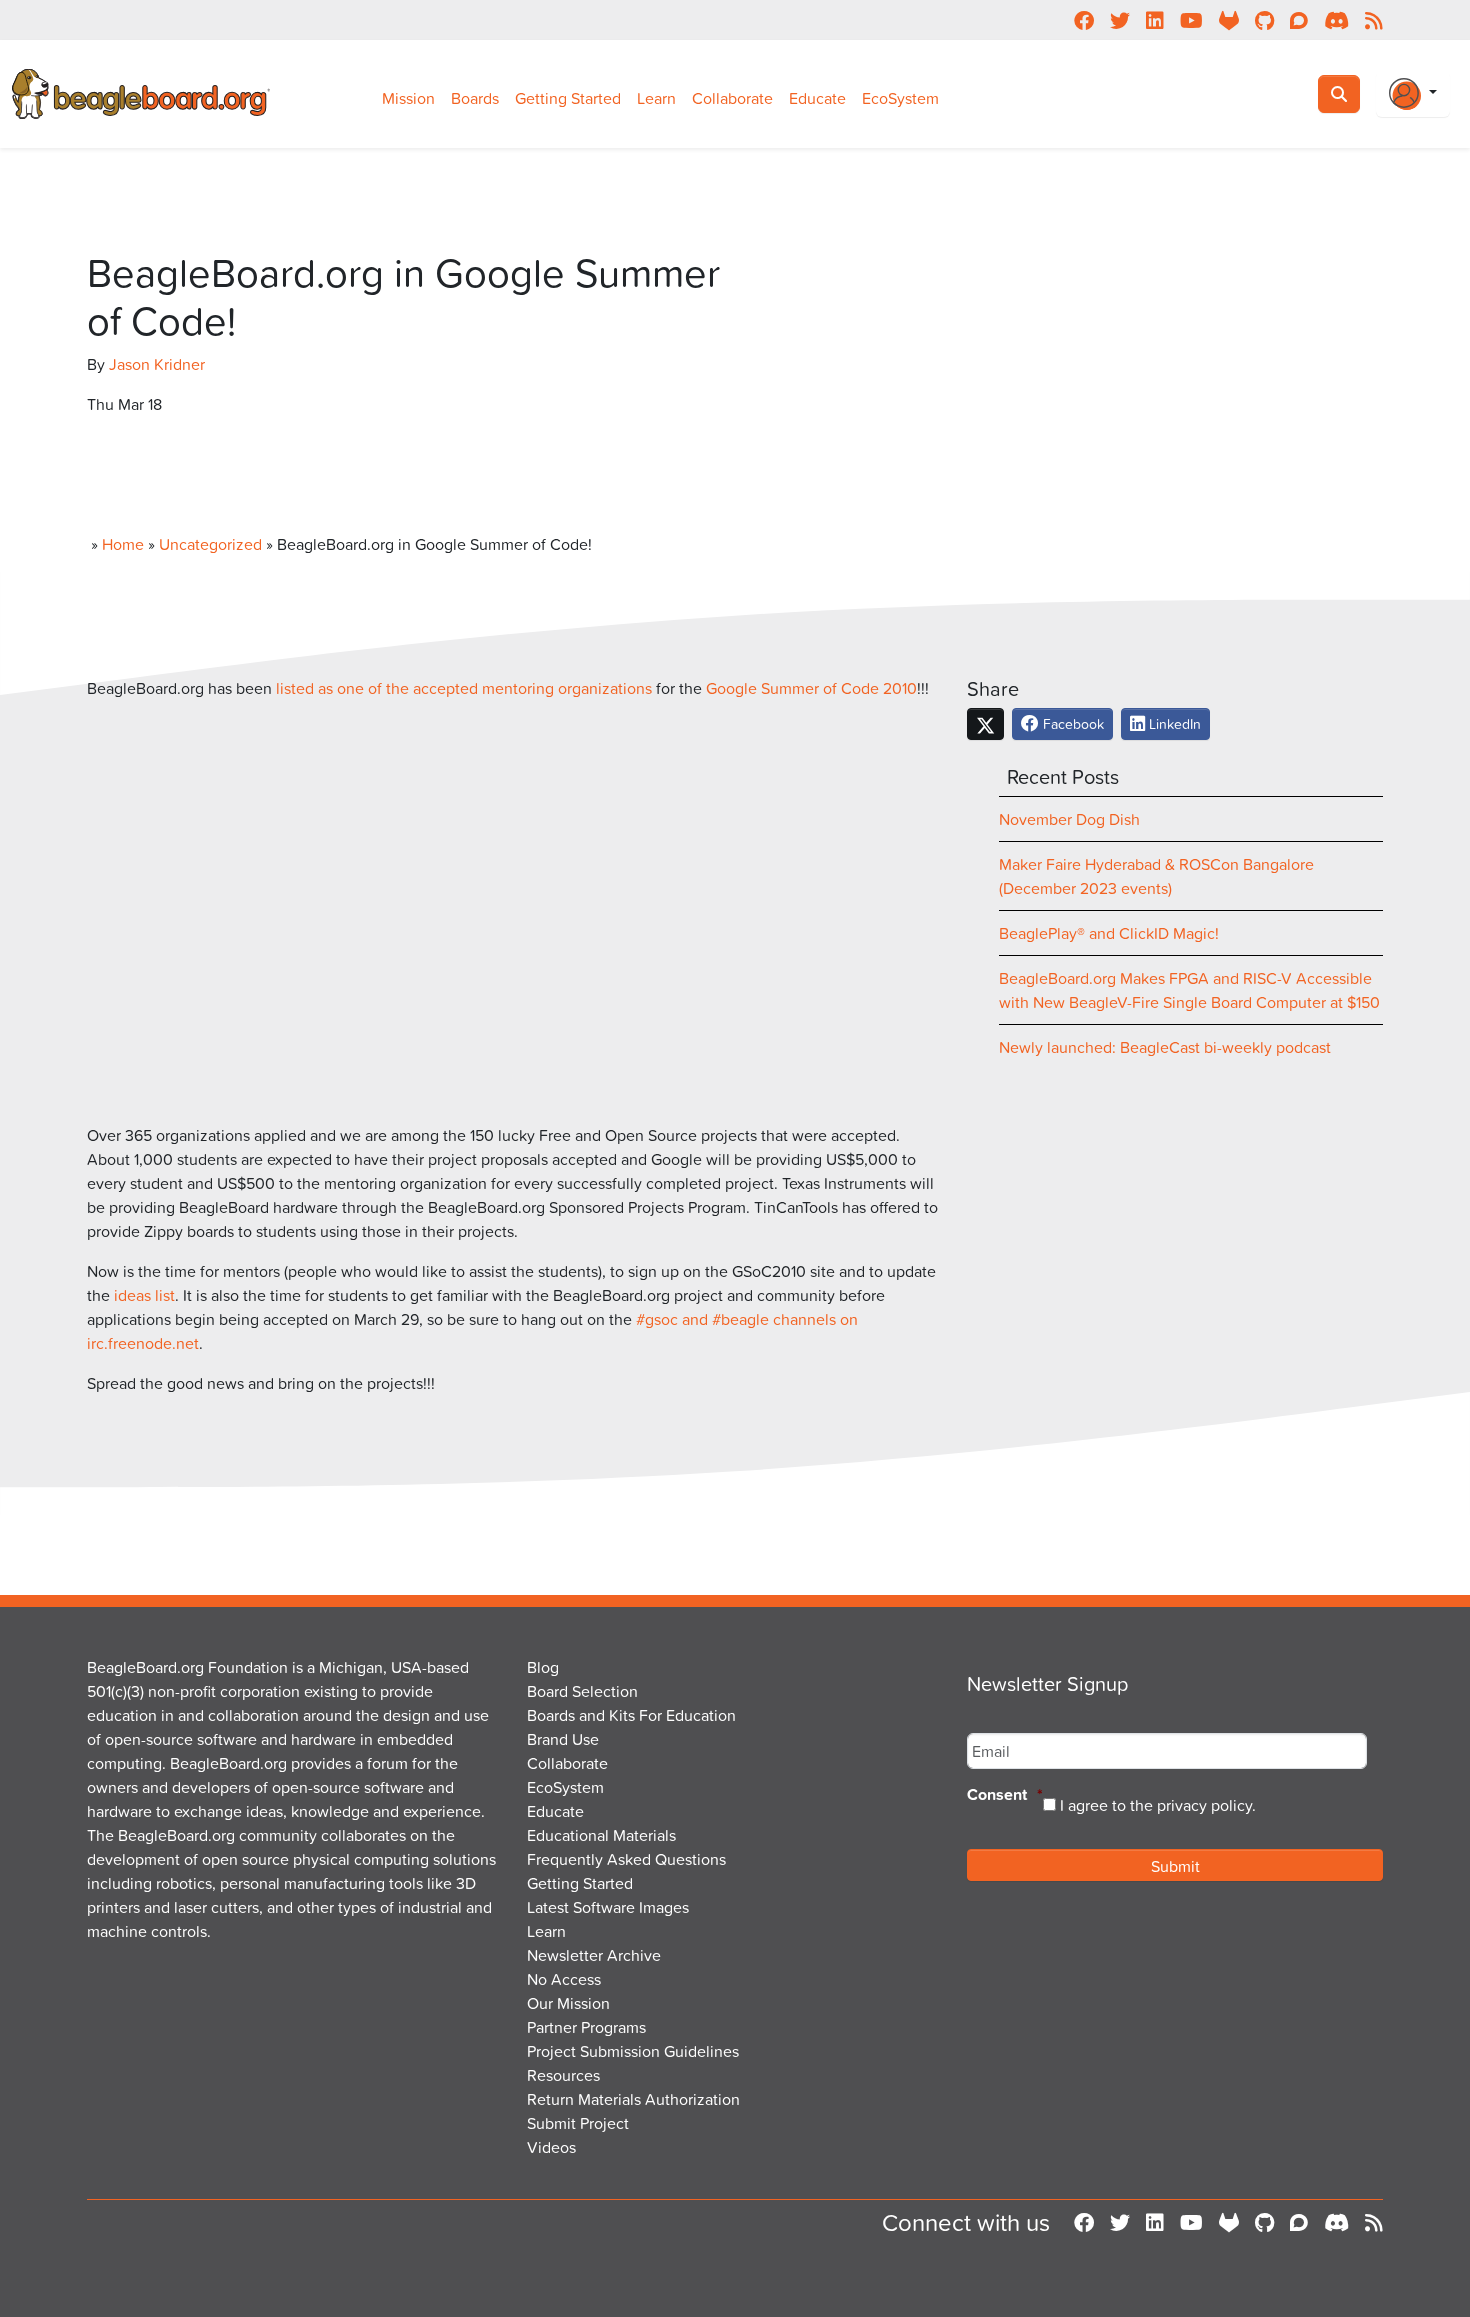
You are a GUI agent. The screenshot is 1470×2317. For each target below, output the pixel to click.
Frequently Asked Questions (626, 1859)
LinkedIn (1173, 723)
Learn (656, 98)
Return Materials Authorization (633, 2099)
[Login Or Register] (1413, 94)
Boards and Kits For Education (631, 1715)
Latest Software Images (608, 1907)
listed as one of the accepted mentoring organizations (464, 688)
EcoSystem (900, 98)
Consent (1005, 1795)
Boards (475, 98)
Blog (543, 1667)
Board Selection (582, 1691)
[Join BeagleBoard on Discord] (1336, 2222)
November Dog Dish (1069, 819)
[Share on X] (985, 724)
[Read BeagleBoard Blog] (1374, 2222)
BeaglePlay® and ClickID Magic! (1109, 933)
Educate (817, 98)
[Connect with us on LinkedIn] (1155, 2222)
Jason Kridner (157, 364)
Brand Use (563, 1739)
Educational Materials (601, 1835)
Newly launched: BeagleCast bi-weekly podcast (1165, 1047)
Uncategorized (210, 544)
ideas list (144, 1295)
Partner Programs (586, 2027)
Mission (408, 98)
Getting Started (568, 98)
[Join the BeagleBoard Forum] (1299, 2222)
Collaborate (732, 98)
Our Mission (568, 2003)
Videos (551, 2147)
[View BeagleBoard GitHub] (1264, 2222)
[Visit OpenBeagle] (1229, 2222)
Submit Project (578, 2123)
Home (123, 544)
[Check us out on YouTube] (1191, 2222)
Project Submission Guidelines (633, 2051)
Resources (563, 2075)
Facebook (1071, 723)
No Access (564, 1979)
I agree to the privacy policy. (1158, 1805)
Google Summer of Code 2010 (811, 688)
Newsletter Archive (594, 1955)
